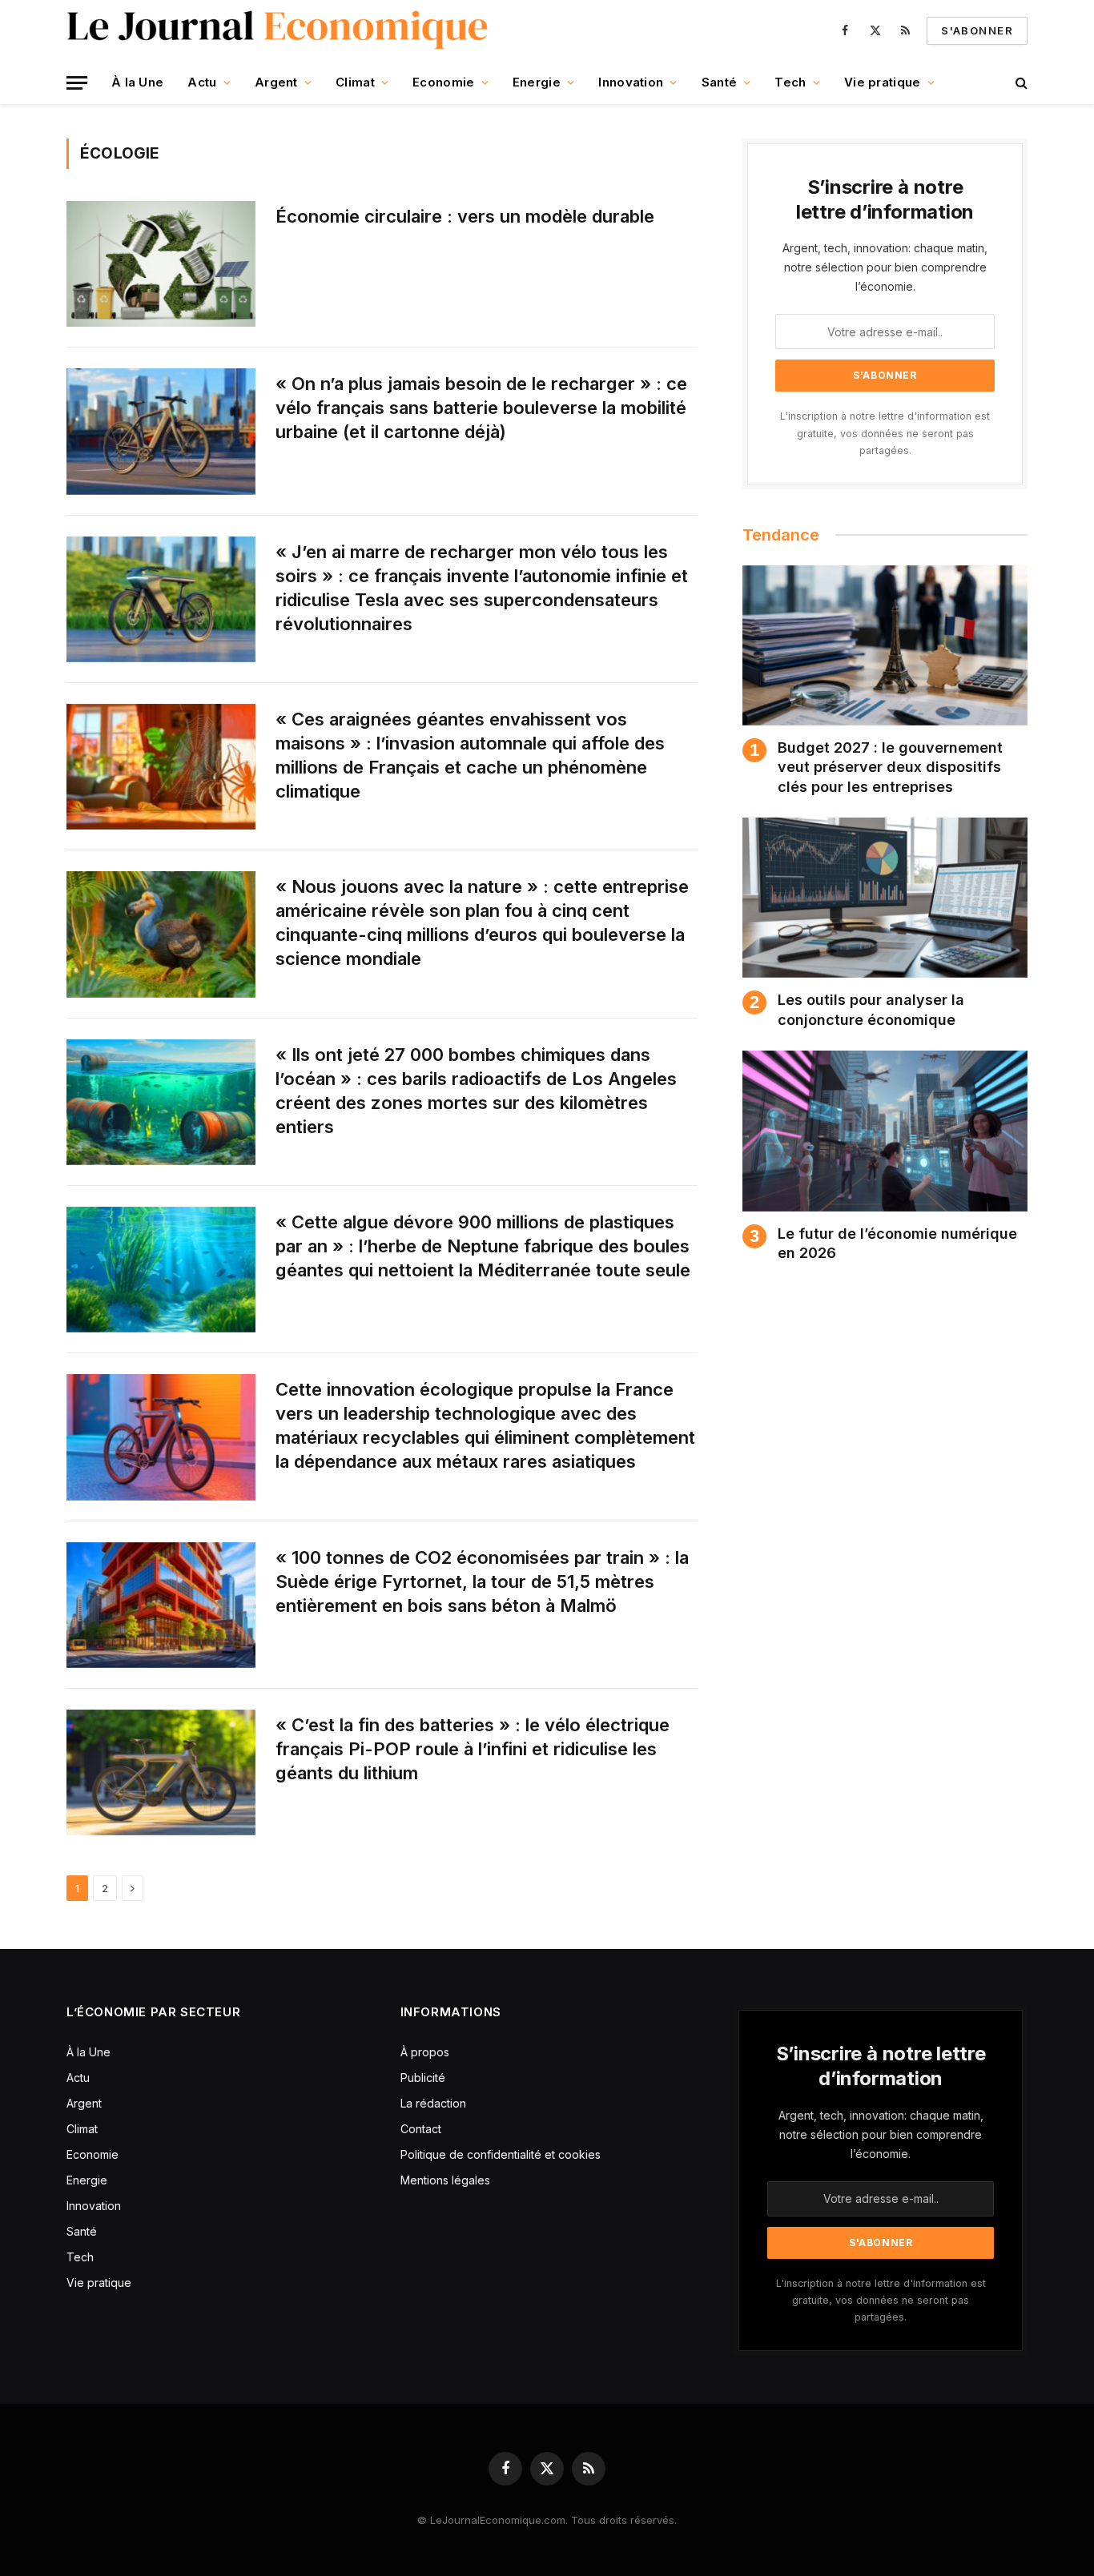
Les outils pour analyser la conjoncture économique (871, 1009)
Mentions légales (445, 2180)
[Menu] (77, 83)
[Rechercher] (1020, 83)
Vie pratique (883, 82)
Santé (720, 82)
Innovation (631, 82)
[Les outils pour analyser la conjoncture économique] (885, 898)
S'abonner (977, 30)
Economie (443, 82)
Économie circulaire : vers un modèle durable (465, 216)
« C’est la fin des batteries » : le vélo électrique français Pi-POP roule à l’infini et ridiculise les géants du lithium (473, 1749)
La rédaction (433, 2103)
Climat (355, 82)
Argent (276, 82)
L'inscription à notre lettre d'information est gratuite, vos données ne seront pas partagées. (885, 433)
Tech (790, 82)
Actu (202, 82)
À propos (425, 2052)
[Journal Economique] (279, 30)
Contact (421, 2129)
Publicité (423, 2078)
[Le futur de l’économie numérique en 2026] (885, 1131)
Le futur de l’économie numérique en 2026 (897, 1243)
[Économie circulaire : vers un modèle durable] (161, 264)
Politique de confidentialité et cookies (502, 2154)
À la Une (137, 82)
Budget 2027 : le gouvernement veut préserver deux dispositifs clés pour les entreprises (890, 767)
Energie (537, 82)
